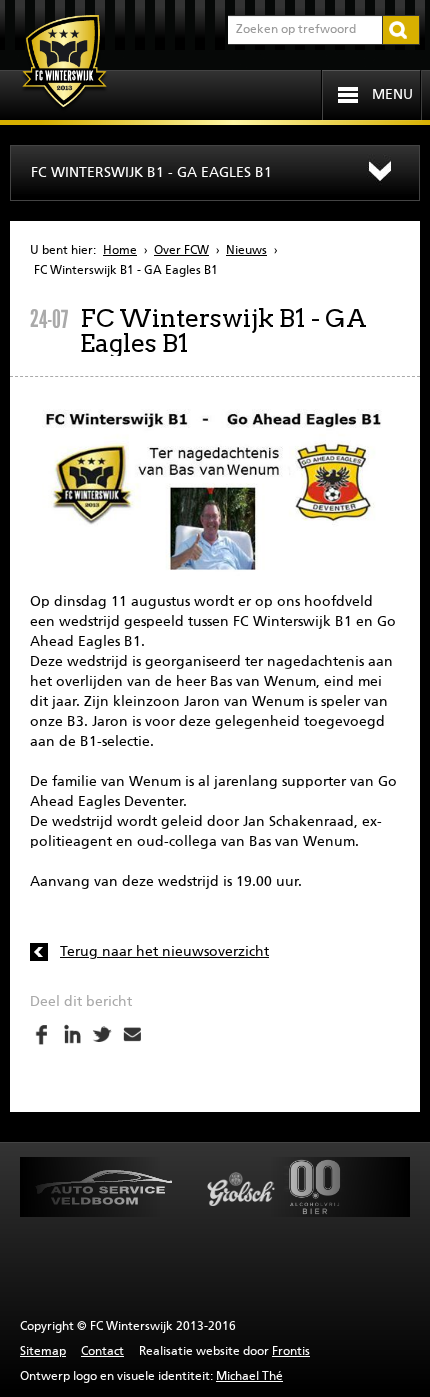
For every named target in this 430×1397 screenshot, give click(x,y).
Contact (102, 1352)
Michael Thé (249, 1377)
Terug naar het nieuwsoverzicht (164, 952)
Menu (392, 95)
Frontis (291, 1352)
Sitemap (43, 1352)
